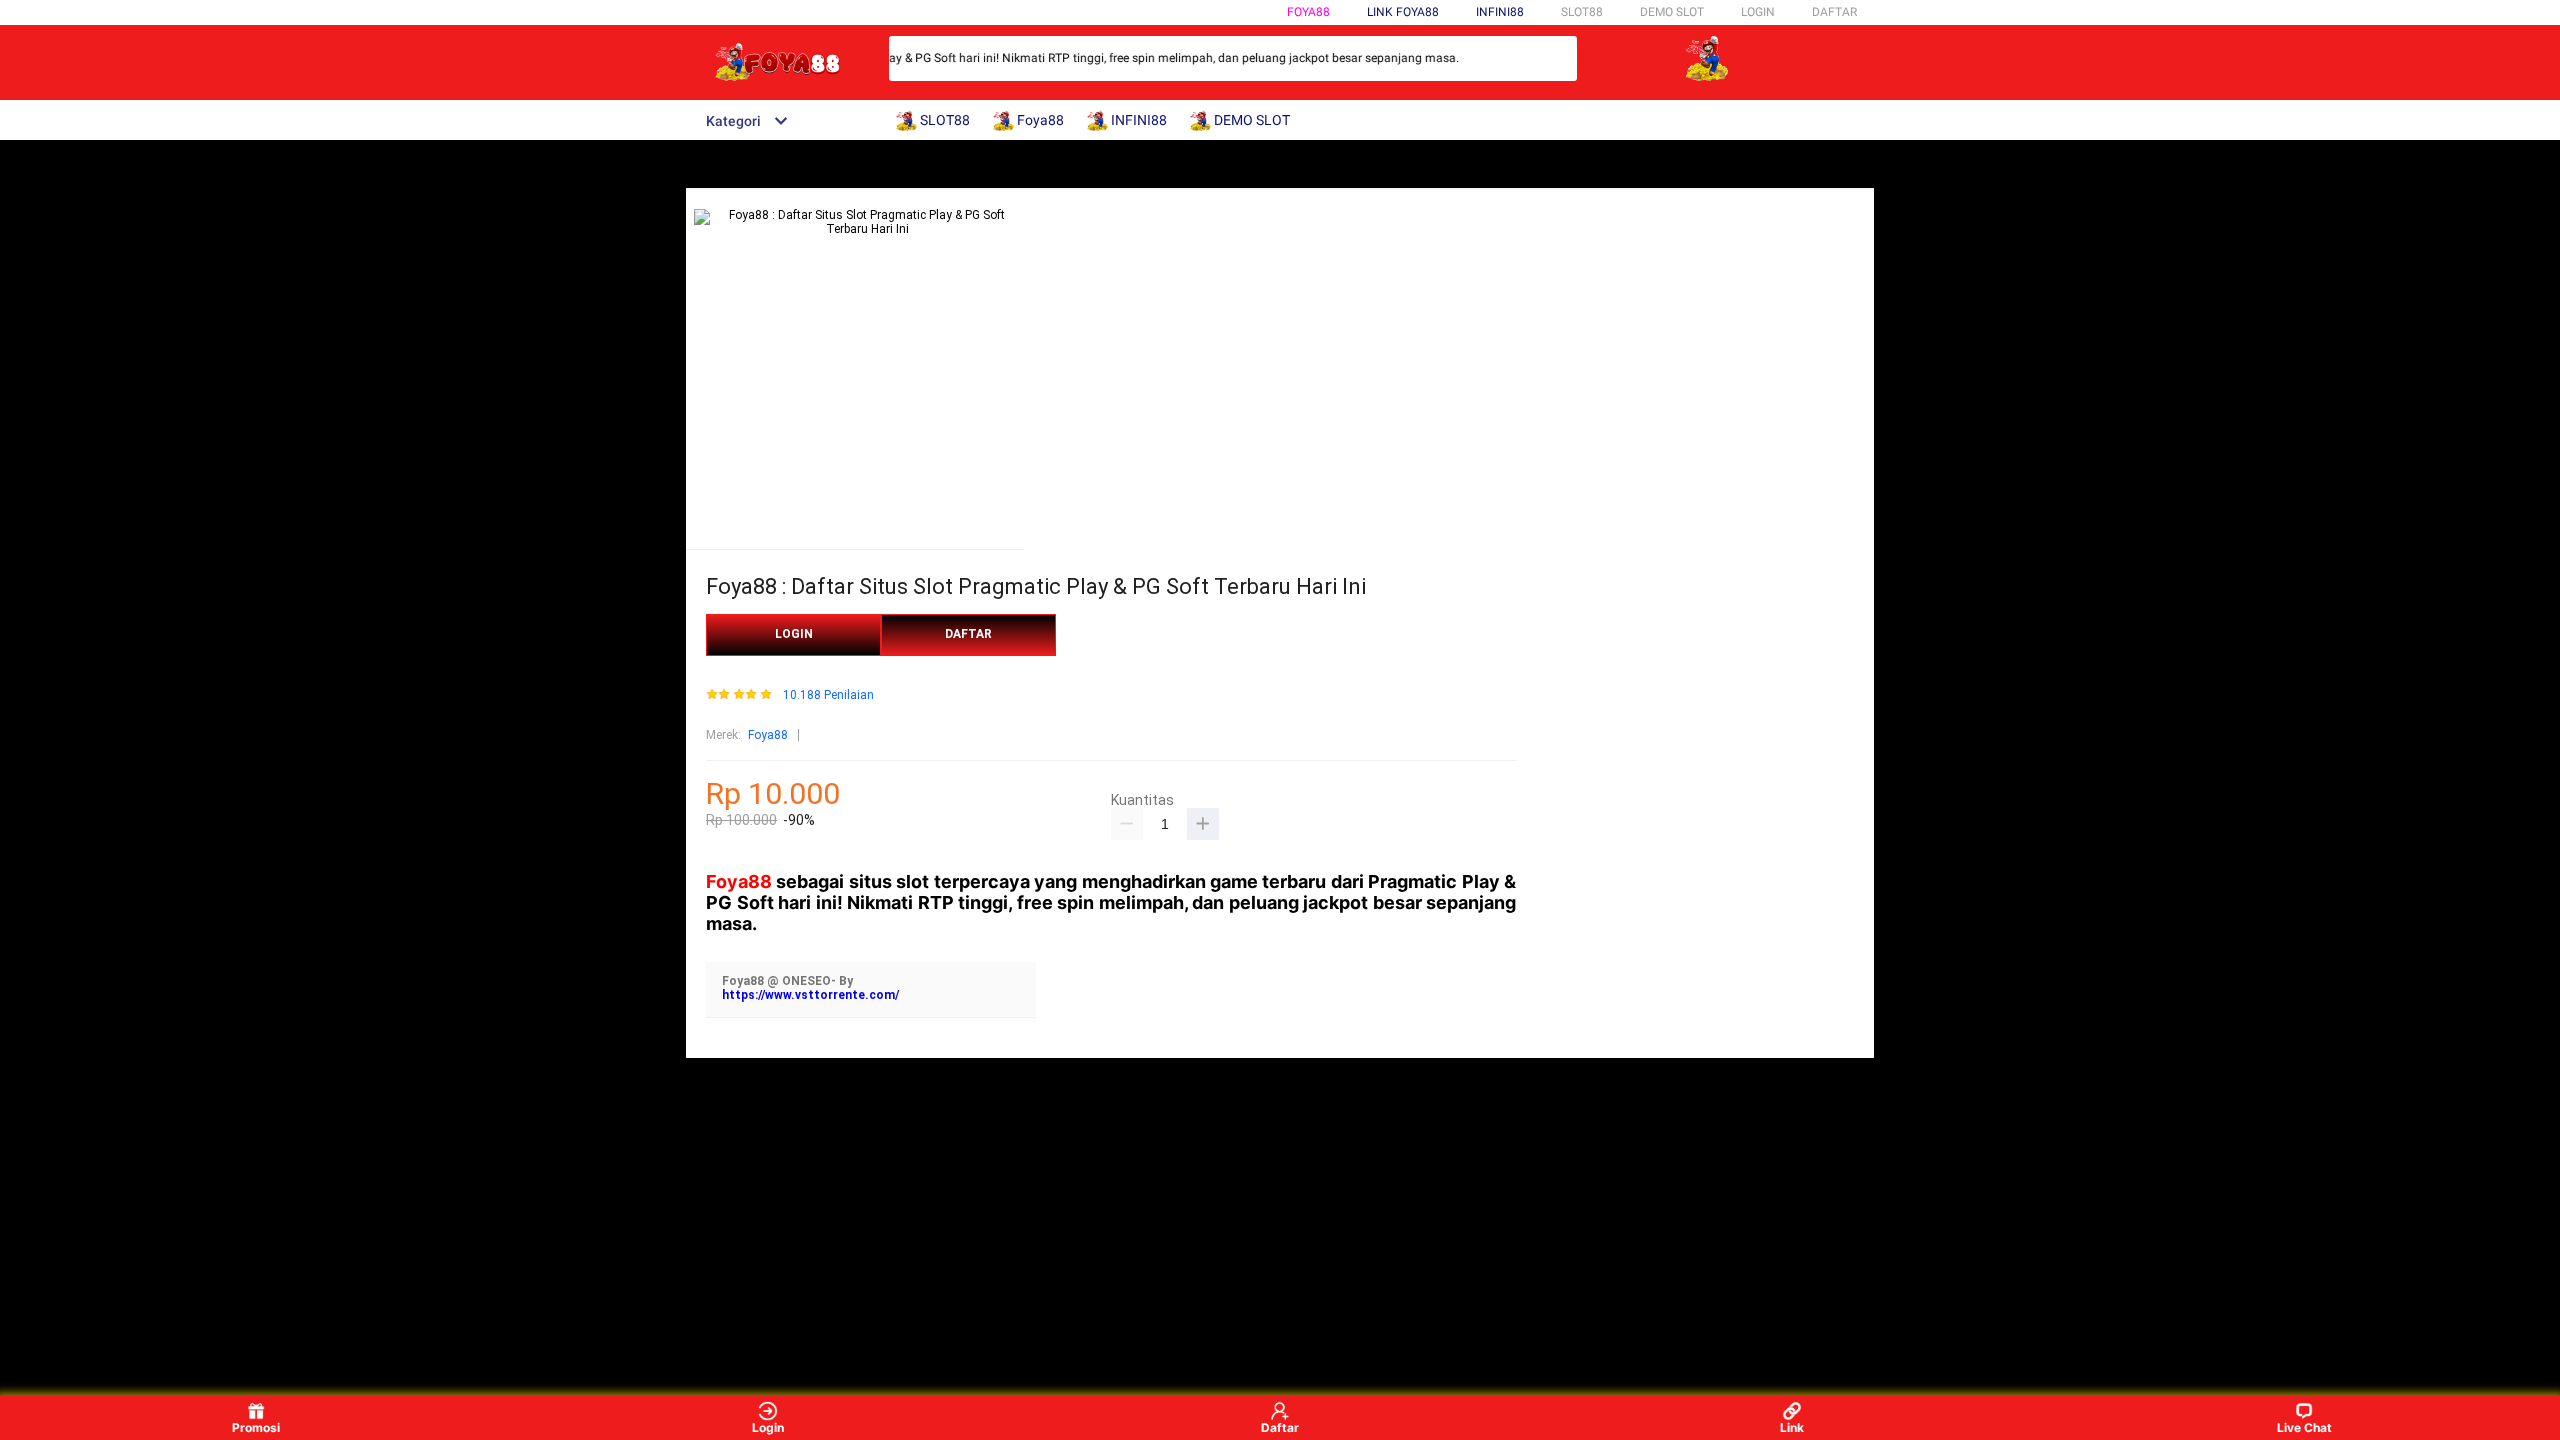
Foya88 (1308, 12)
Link (1792, 1427)
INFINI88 (1500, 12)
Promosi (256, 1427)
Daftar (1280, 1427)
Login (768, 1427)
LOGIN (1758, 12)
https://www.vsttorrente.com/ (810, 995)
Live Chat (2304, 1427)
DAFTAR (1834, 12)
